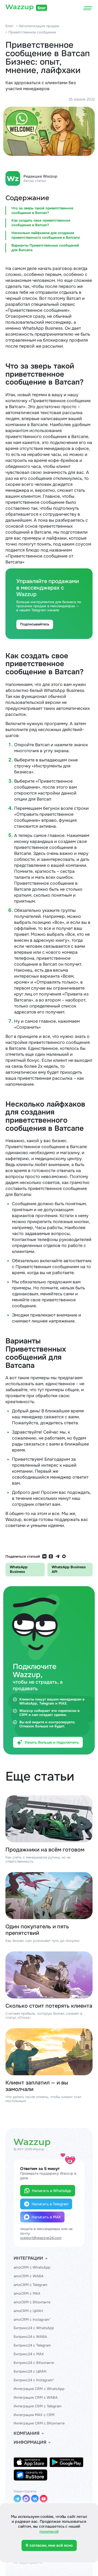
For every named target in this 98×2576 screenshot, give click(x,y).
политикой (49, 2531)
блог (42, 8)
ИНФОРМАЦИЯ (30, 2442)
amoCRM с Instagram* (32, 2320)
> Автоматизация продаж (38, 26)
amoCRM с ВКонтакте (32, 2302)
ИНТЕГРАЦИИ (28, 2258)
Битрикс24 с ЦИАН (30, 2371)
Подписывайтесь (35, 624)
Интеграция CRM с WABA (36, 2397)
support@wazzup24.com (41, 2238)
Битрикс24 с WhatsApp (34, 2328)
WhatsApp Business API (69, 1569)
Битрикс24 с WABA (30, 2337)
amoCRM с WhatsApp (32, 2267)
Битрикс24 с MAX (29, 2354)
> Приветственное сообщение (31, 32)
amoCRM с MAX (27, 2293)
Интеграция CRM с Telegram (38, 2406)
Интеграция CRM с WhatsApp (39, 2389)
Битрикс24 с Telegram (32, 2345)
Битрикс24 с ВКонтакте (34, 2363)
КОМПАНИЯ (27, 2433)
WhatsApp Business (19, 1569)
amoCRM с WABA (29, 2276)
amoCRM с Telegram (30, 2285)
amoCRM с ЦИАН (28, 2311)
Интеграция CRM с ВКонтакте (39, 2423)
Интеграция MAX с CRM (34, 2415)
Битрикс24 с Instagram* (34, 2380)
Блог (10, 26)
